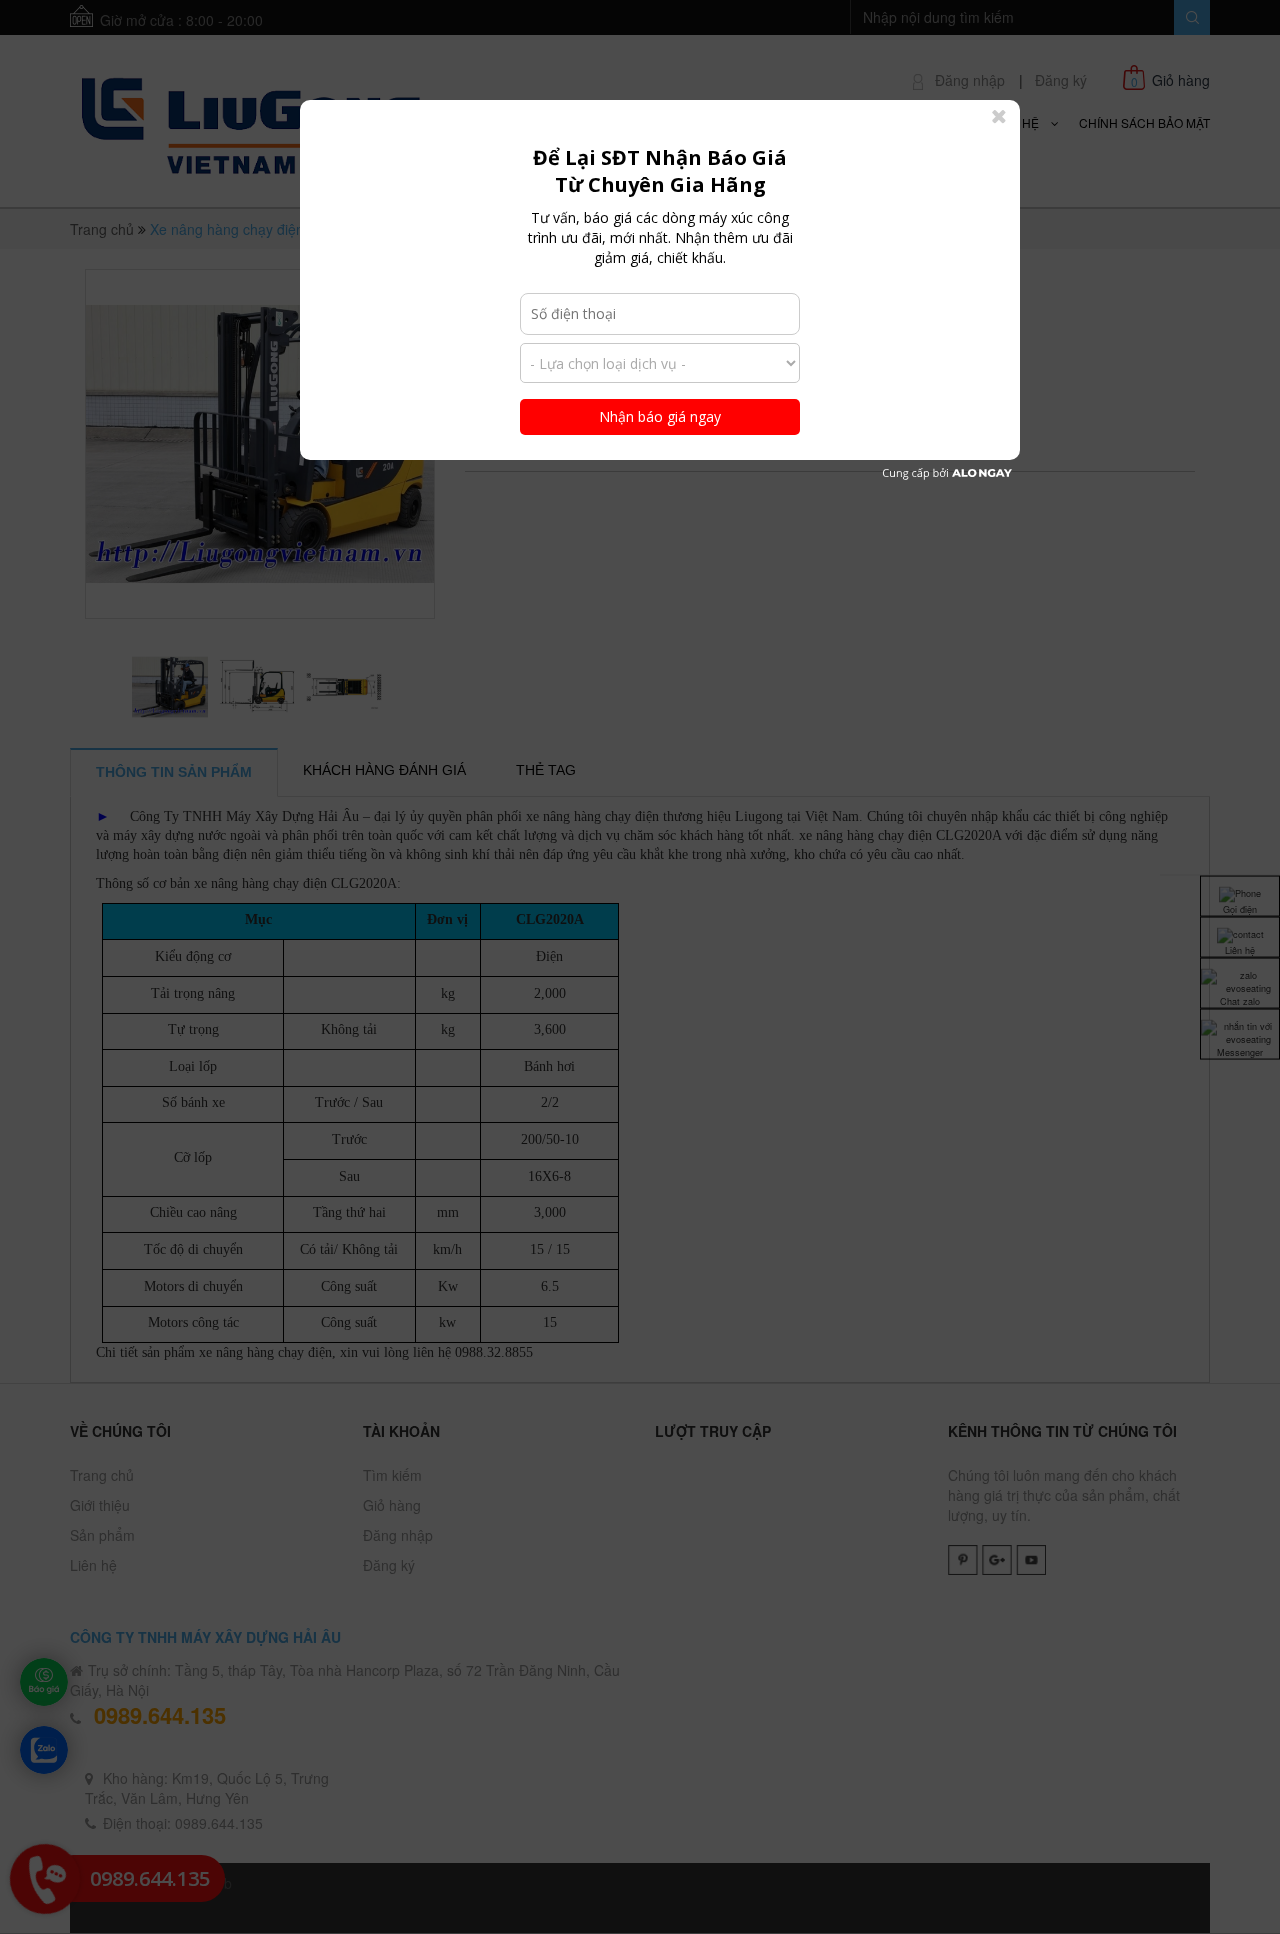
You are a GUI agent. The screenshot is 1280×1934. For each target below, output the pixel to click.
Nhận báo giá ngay (660, 416)
